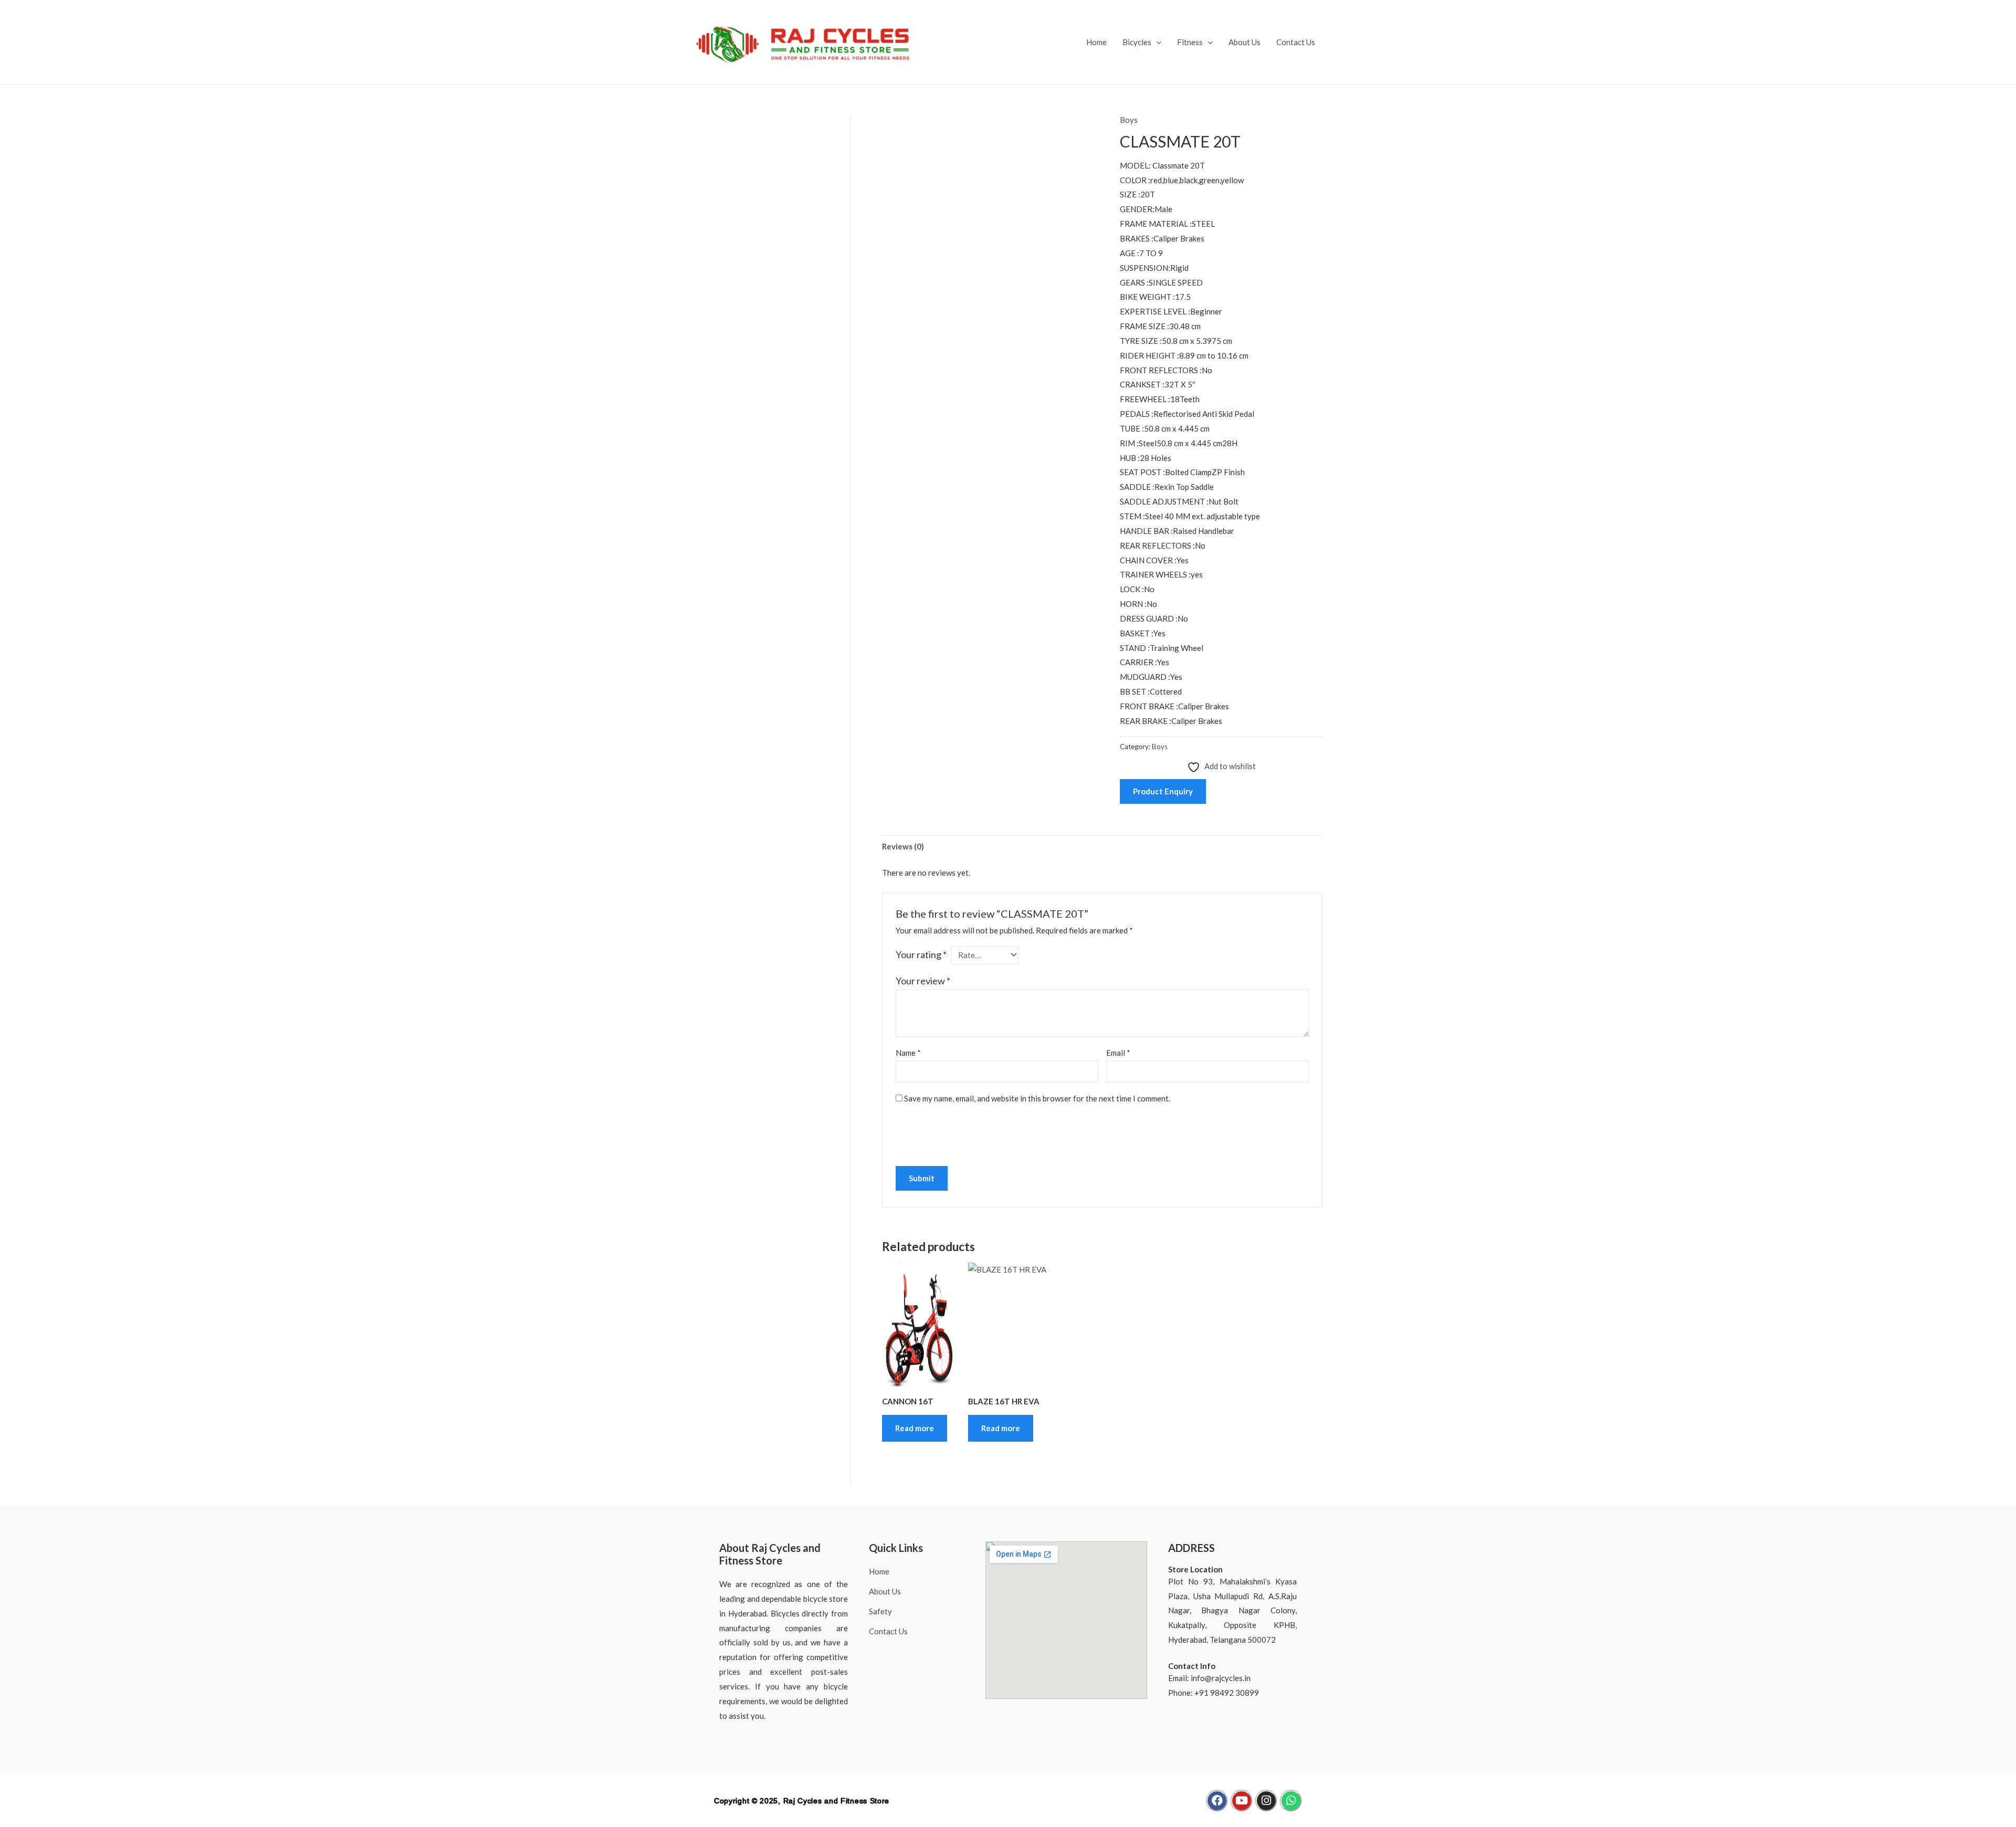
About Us (1245, 42)
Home (1096, 42)
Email (1118, 1053)
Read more (915, 1428)
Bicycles (1137, 42)
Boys (1129, 120)
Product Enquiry (1163, 791)
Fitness (1190, 42)
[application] (1156, 42)
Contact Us (1296, 42)
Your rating (921, 954)
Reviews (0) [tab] (903, 846)
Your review (923, 981)
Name (908, 1053)
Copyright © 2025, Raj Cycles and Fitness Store (802, 1801)
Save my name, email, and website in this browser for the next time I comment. (1037, 1098)
